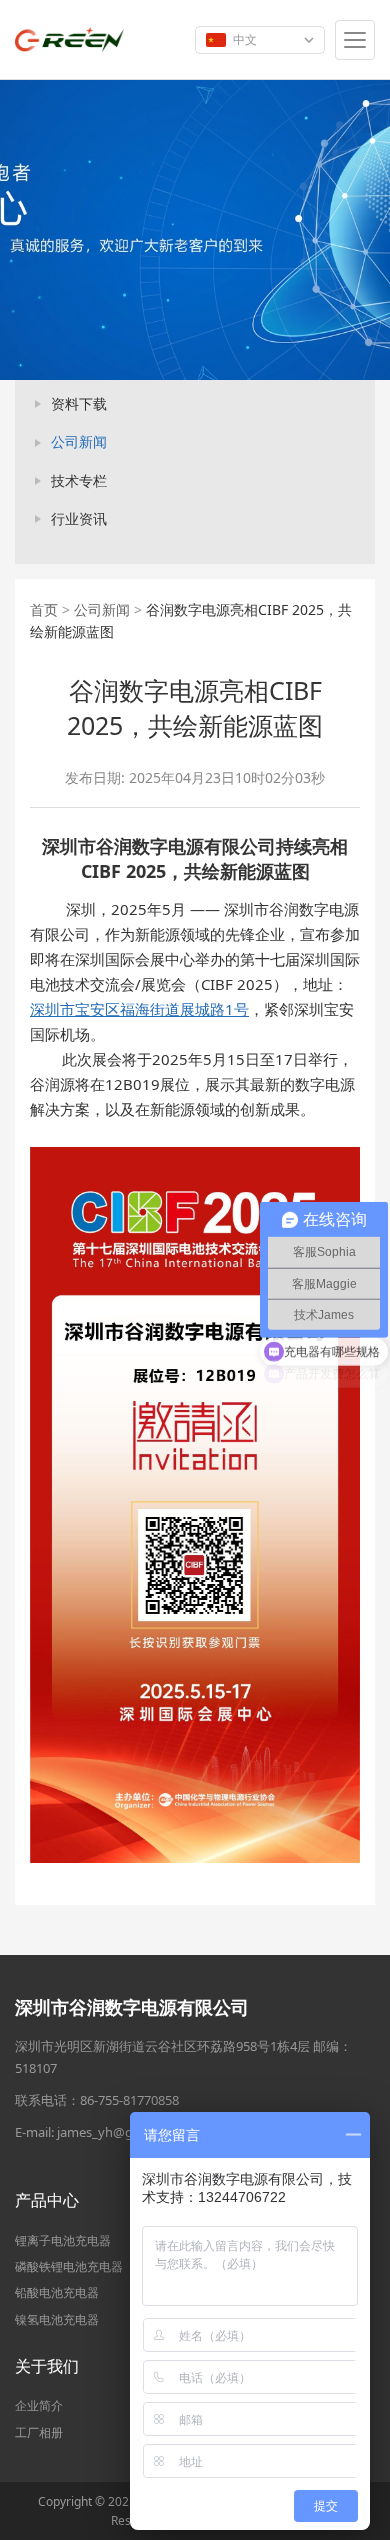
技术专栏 (79, 480)
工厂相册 (39, 2432)
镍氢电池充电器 (57, 2319)
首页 (44, 609)
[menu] (355, 40)
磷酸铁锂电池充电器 (69, 2266)
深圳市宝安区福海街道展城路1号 (139, 1009)
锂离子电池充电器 (63, 2240)
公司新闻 (79, 441)
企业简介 (39, 2405)
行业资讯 (79, 518)
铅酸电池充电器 (57, 2292)
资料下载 (79, 403)
